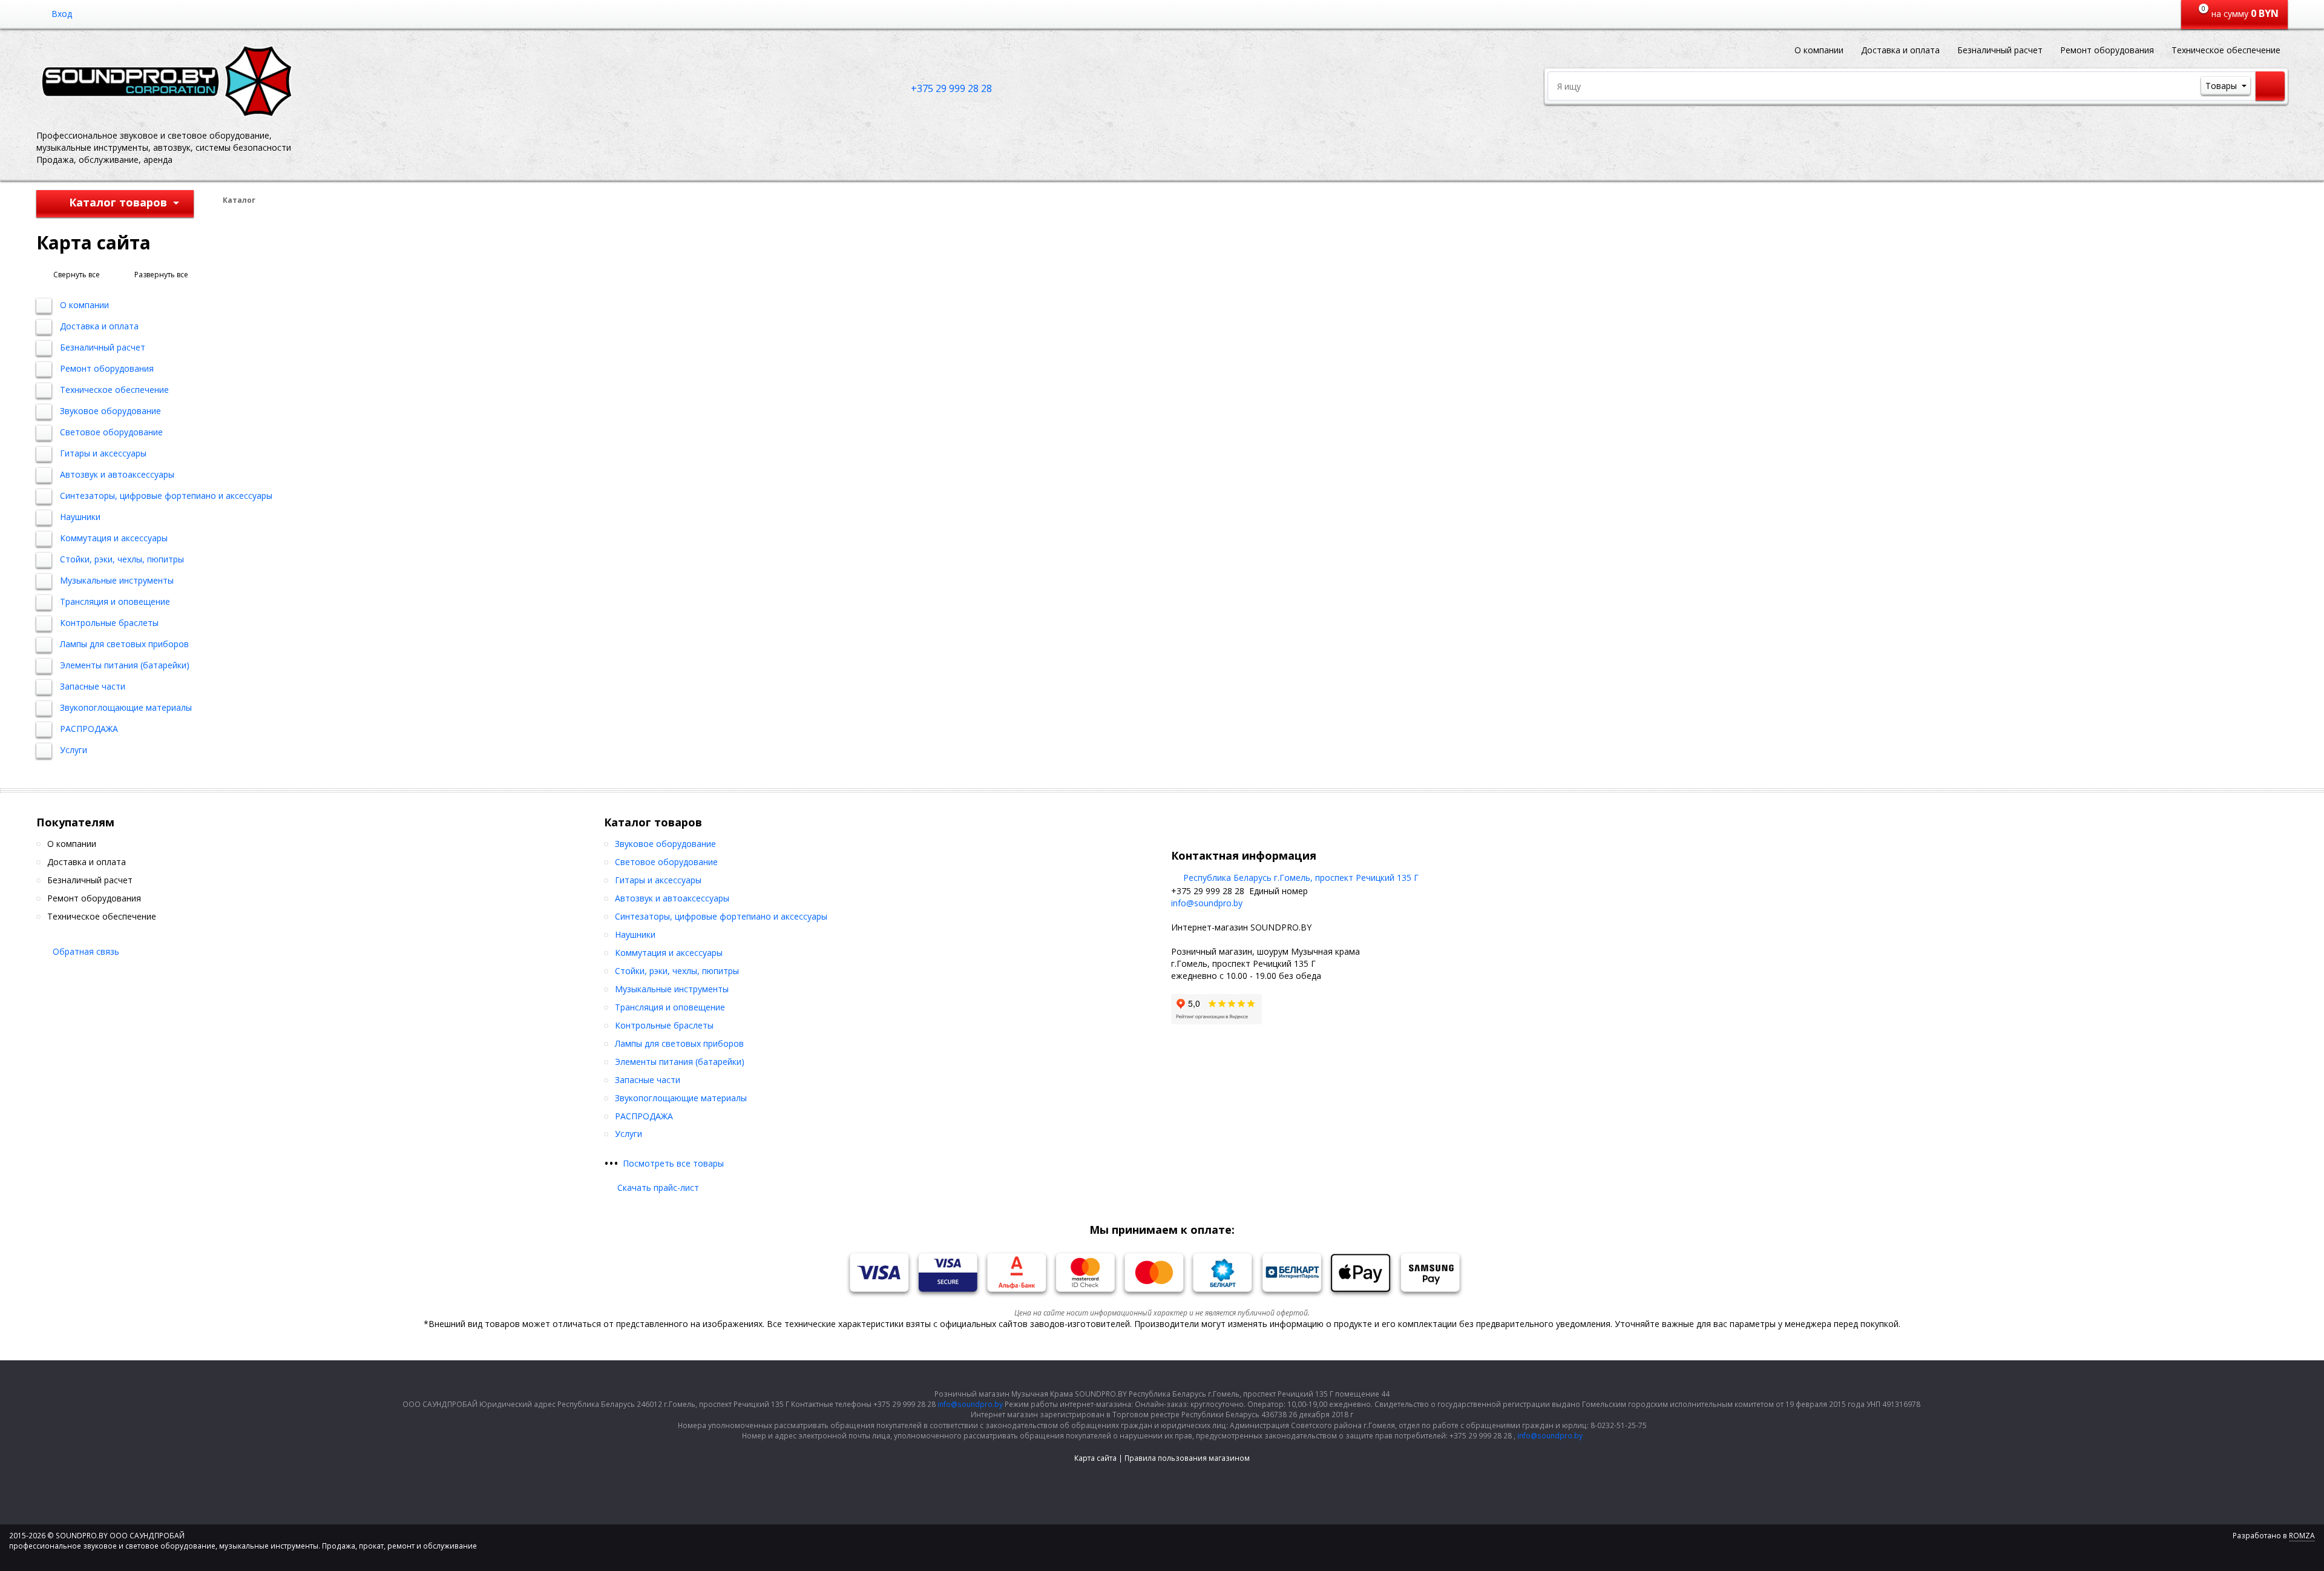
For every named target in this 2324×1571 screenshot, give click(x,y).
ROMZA (2302, 1536)
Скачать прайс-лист (658, 1187)
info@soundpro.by (1207, 903)
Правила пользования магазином (1187, 1458)
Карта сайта (1095, 1458)
